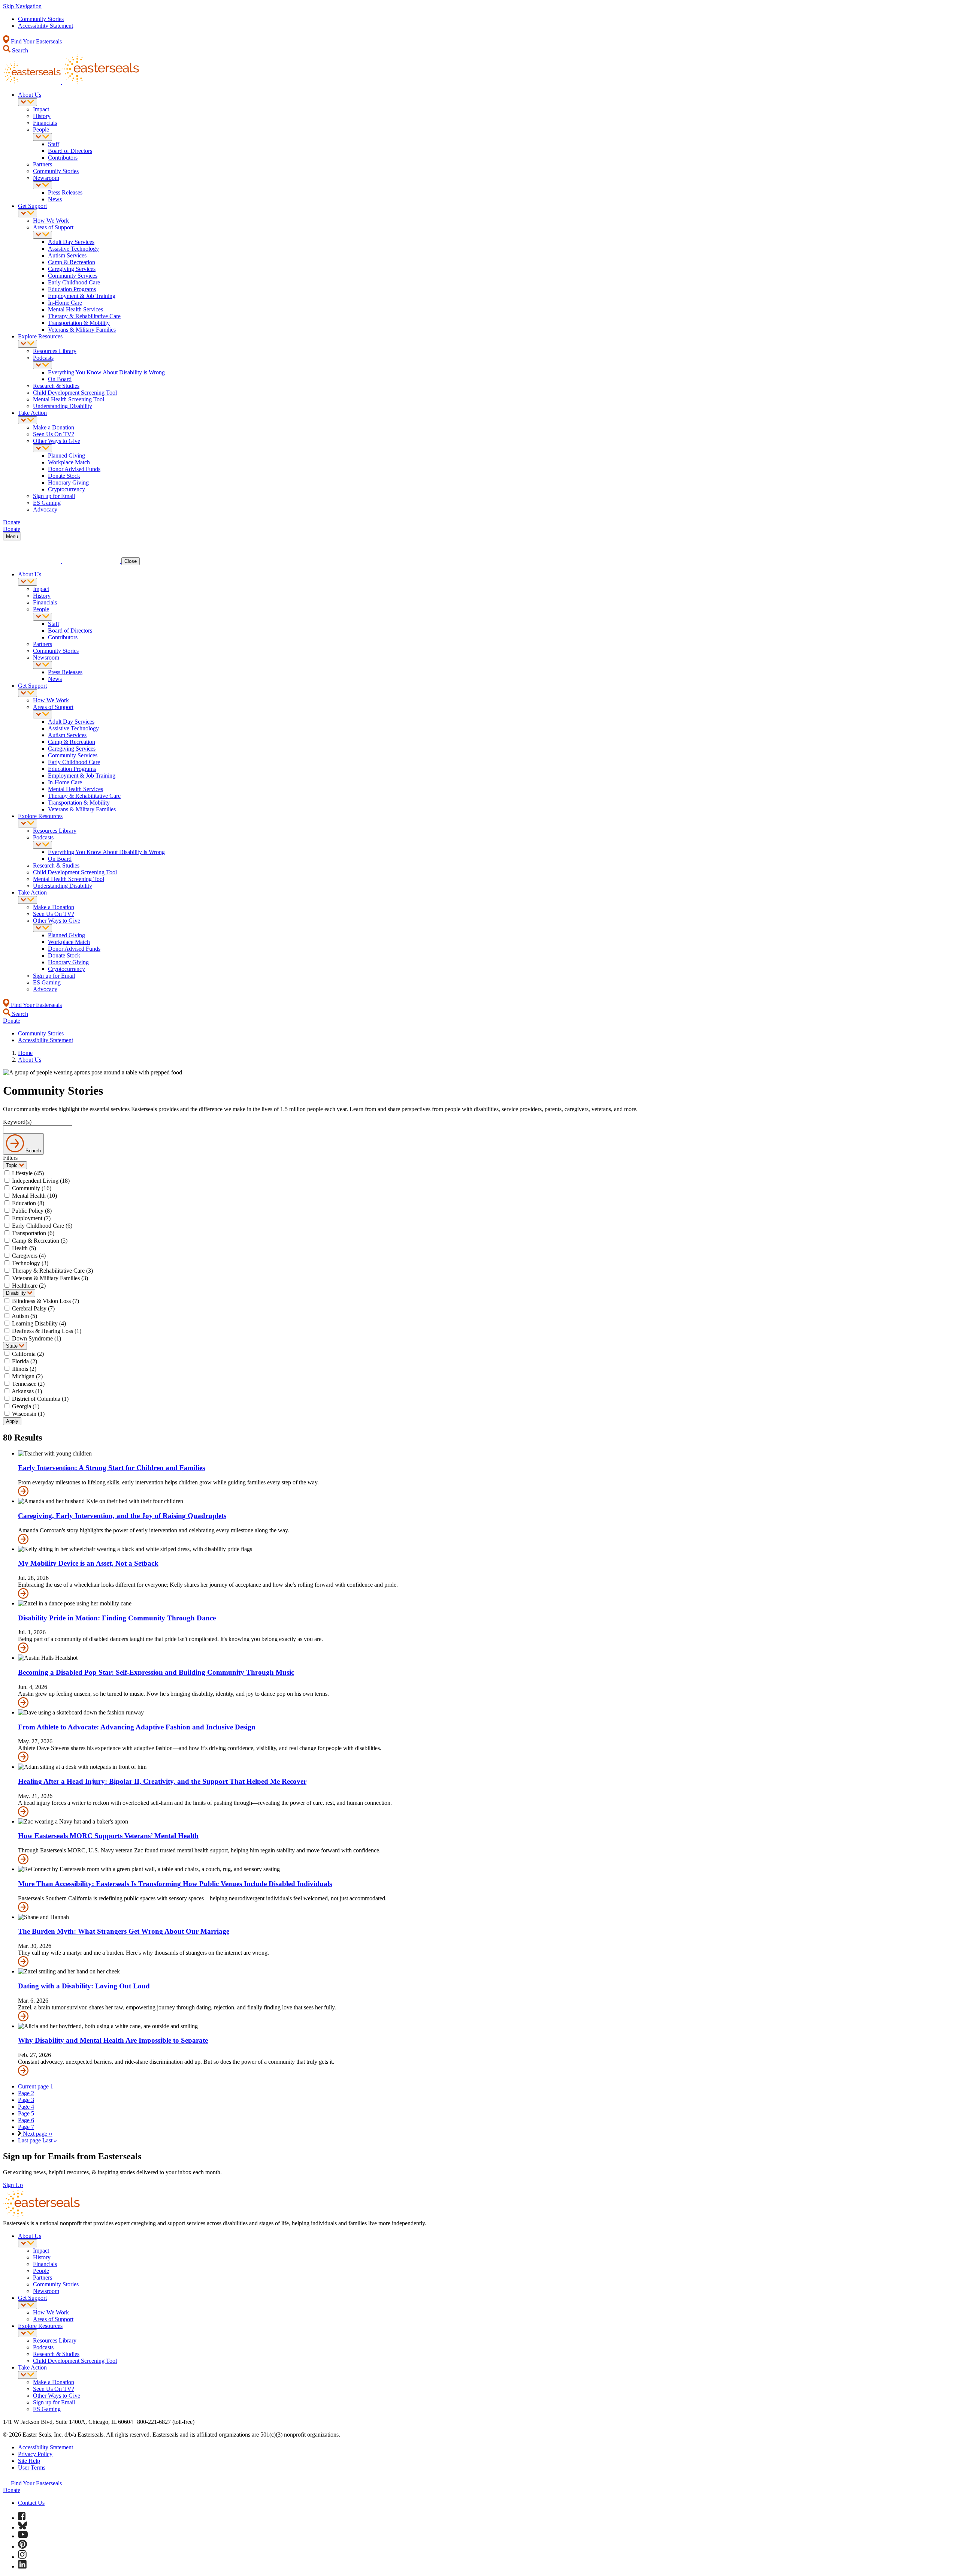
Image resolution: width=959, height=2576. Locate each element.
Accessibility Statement (46, 26)
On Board (60, 379)
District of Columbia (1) (40, 1399)
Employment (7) (31, 1218)
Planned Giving (66, 456)
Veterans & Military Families (82, 330)
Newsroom (46, 178)
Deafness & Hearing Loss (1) (47, 1331)
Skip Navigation (22, 6)
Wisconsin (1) (28, 1414)
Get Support (32, 206)
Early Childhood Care (74, 282)
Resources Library (55, 351)
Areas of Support (53, 227)
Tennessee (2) (28, 1384)
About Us (30, 95)
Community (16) (32, 1188)
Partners (43, 164)
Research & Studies (56, 386)
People (41, 129)
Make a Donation (54, 427)
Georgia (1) (26, 1406)
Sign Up (13, 2185)
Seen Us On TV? (54, 434)
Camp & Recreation (72, 262)
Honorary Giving (68, 482)
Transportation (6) (33, 1233)
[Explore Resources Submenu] (28, 344)
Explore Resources (40, 336)
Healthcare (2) (29, 1286)
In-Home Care (65, 303)
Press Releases (65, 192)
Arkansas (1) (27, 1391)
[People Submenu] (43, 137)
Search (19, 50)
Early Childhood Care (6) (42, 1226)
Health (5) (24, 1248)
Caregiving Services (72, 269)
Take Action (32, 413)
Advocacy (45, 509)
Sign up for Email (54, 496)
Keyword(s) (17, 1122)
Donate (12, 2490)
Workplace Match (69, 462)
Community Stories (41, 19)
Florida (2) (25, 1361)
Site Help (29, 2461)
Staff (54, 144)
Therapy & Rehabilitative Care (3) (52, 1271)
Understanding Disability (63, 406)
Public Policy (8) (32, 1211)
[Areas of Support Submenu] (43, 235)
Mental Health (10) (34, 1196)
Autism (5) (24, 1316)
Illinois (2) (24, 1369)
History (42, 116)
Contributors (63, 158)
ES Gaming (47, 503)
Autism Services (67, 255)
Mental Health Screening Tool (69, 399)
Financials (45, 123)
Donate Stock (64, 476)
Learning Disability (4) (39, 1323)
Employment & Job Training (82, 296)
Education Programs (72, 289)
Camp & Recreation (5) (40, 1241)
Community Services (73, 276)
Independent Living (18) (41, 1181)
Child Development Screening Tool (75, 393)
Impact (41, 109)
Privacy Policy (35, 2454)
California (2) (28, 1354)
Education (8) (28, 1203)
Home (25, 1053)
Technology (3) (30, 1263)
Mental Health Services (75, 309)
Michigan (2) (27, 1376)
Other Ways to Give (57, 441)
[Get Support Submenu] (28, 213)
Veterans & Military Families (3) (50, 1278)
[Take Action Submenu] (28, 420)
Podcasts (43, 358)
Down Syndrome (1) (37, 1338)
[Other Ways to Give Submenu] (43, 448)
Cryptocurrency (66, 489)
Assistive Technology (73, 249)
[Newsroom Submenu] (43, 185)
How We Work (51, 221)
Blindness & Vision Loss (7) (46, 1301)
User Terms (32, 2468)
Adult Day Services (71, 242)
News (55, 199)
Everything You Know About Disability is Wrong (106, 372)
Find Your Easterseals (36, 41)
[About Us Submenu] (28, 102)
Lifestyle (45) (28, 1173)
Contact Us (31, 2503)
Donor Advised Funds (74, 469)
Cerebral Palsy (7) (33, 1308)
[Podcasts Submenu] (43, 365)
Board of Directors (70, 151)
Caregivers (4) (29, 1256)
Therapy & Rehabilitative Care (84, 316)
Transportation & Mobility (79, 323)
